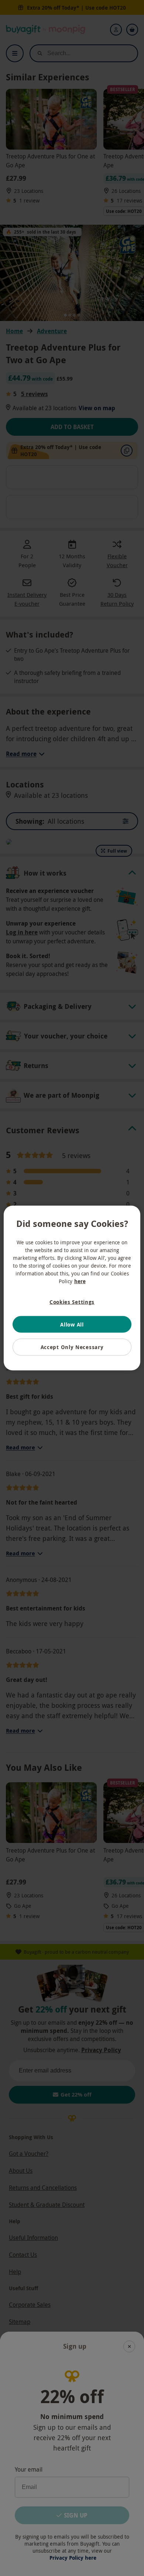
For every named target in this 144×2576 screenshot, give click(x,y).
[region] (72, 1288)
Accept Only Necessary (72, 1347)
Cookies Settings (72, 1302)
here (80, 1281)
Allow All (72, 1324)
